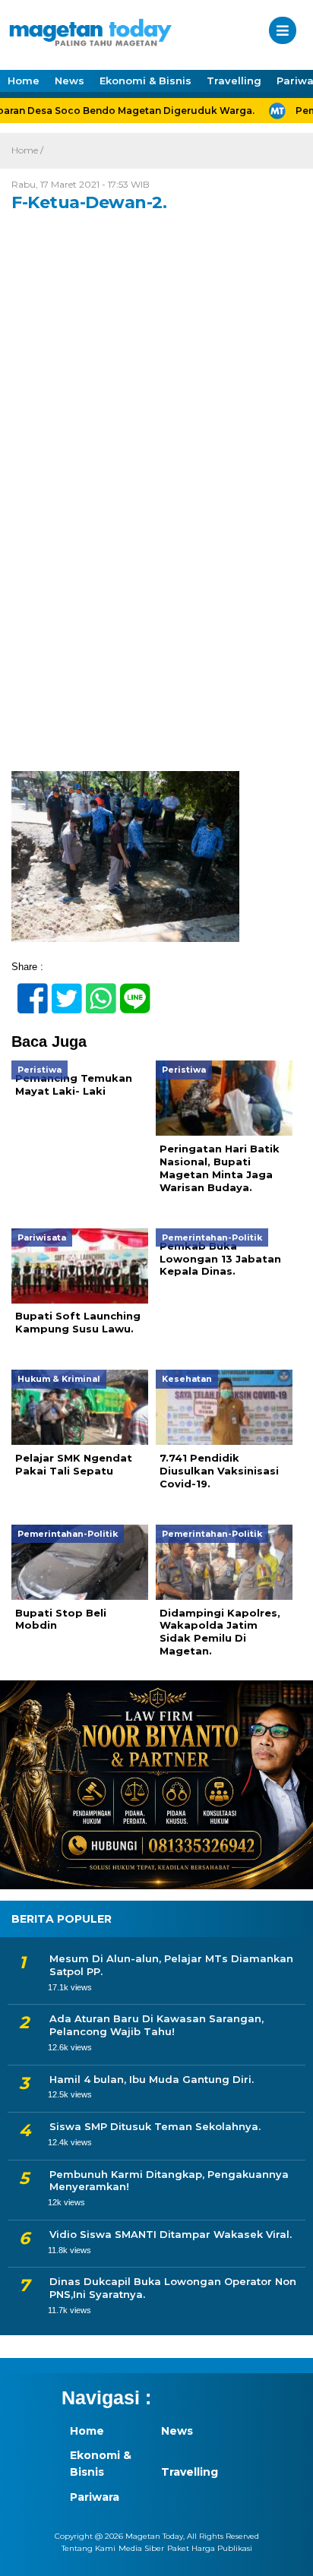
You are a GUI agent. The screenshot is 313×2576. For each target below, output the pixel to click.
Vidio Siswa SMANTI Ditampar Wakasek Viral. (171, 2234)
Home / (27, 150)
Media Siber (141, 2548)
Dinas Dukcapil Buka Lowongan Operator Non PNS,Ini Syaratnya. (173, 2288)
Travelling (234, 81)
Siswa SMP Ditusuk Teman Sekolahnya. (155, 2126)
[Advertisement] (156, 608)
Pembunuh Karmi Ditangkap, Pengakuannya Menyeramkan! (169, 2181)
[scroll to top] (288, 2554)
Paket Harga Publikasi (210, 2548)
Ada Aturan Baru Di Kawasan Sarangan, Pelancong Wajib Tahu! (156, 2025)
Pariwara (95, 2497)
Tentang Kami (89, 2548)
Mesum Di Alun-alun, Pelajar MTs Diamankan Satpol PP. (171, 1965)
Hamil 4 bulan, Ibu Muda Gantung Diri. (152, 2079)
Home (24, 81)
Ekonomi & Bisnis (145, 81)
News (70, 81)
